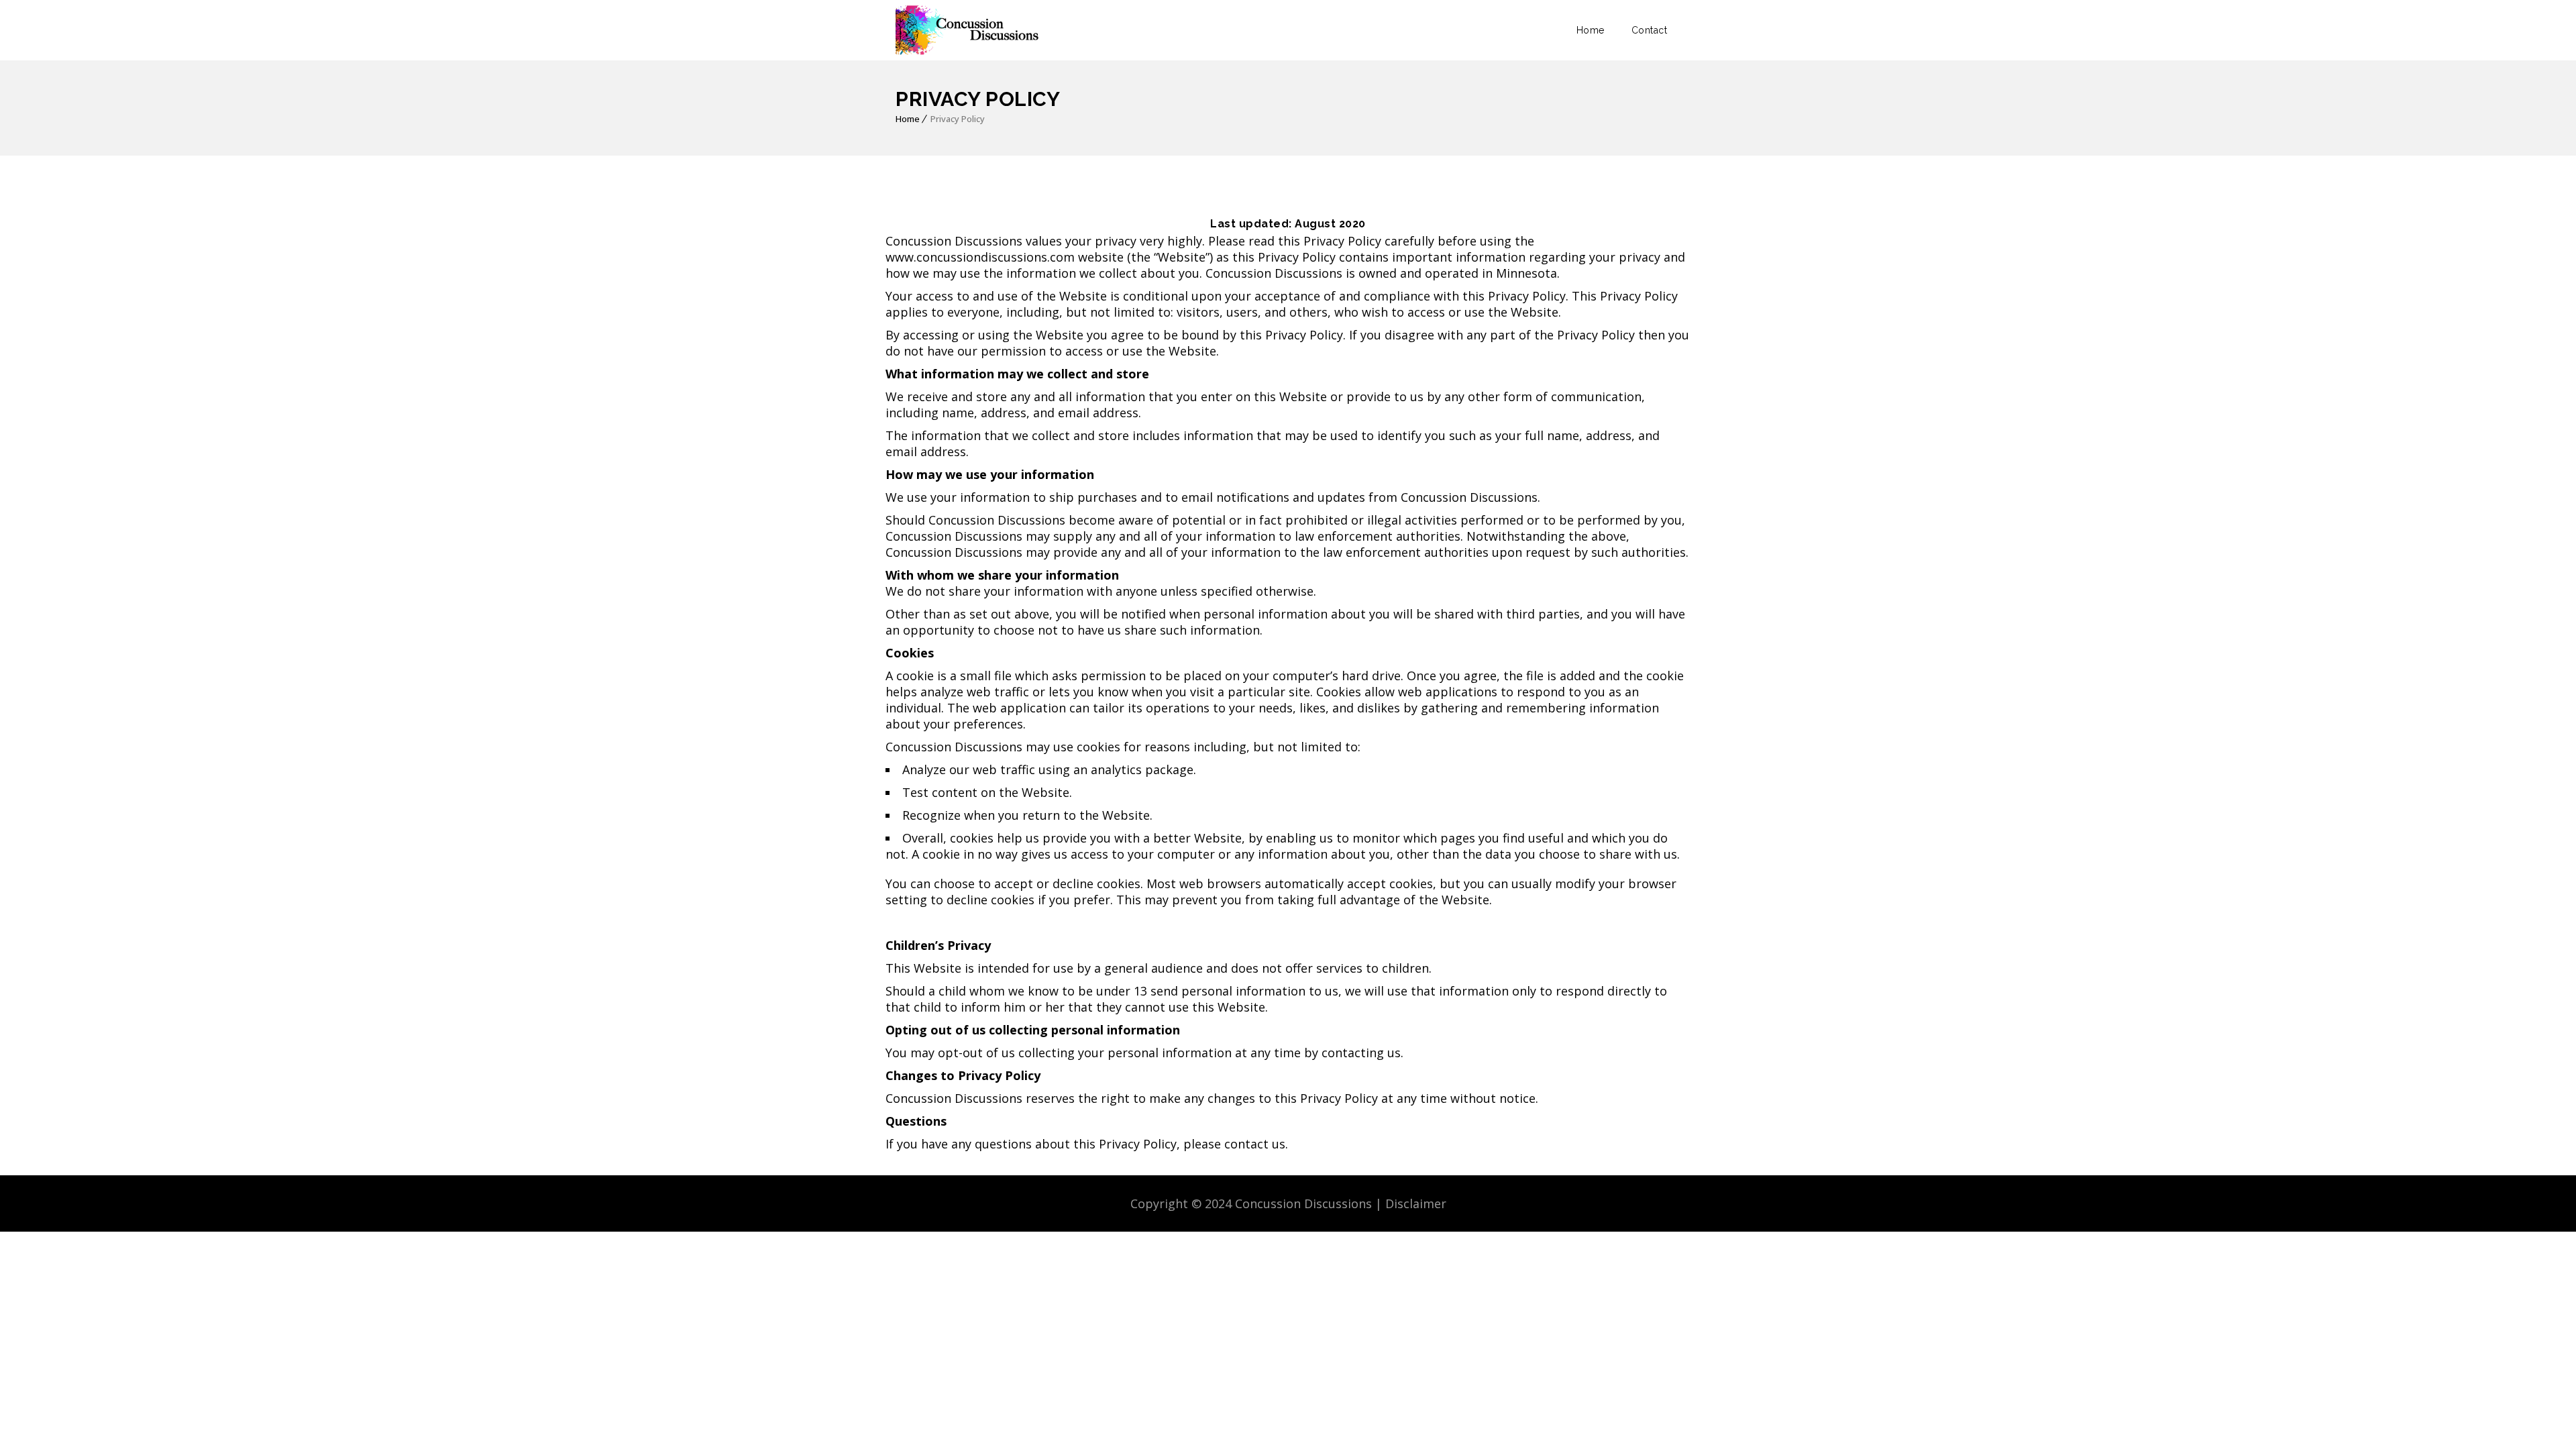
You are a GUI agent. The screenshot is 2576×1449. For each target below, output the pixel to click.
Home (1591, 30)
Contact (1650, 30)
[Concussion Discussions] (969, 30)
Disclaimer (1416, 1203)
